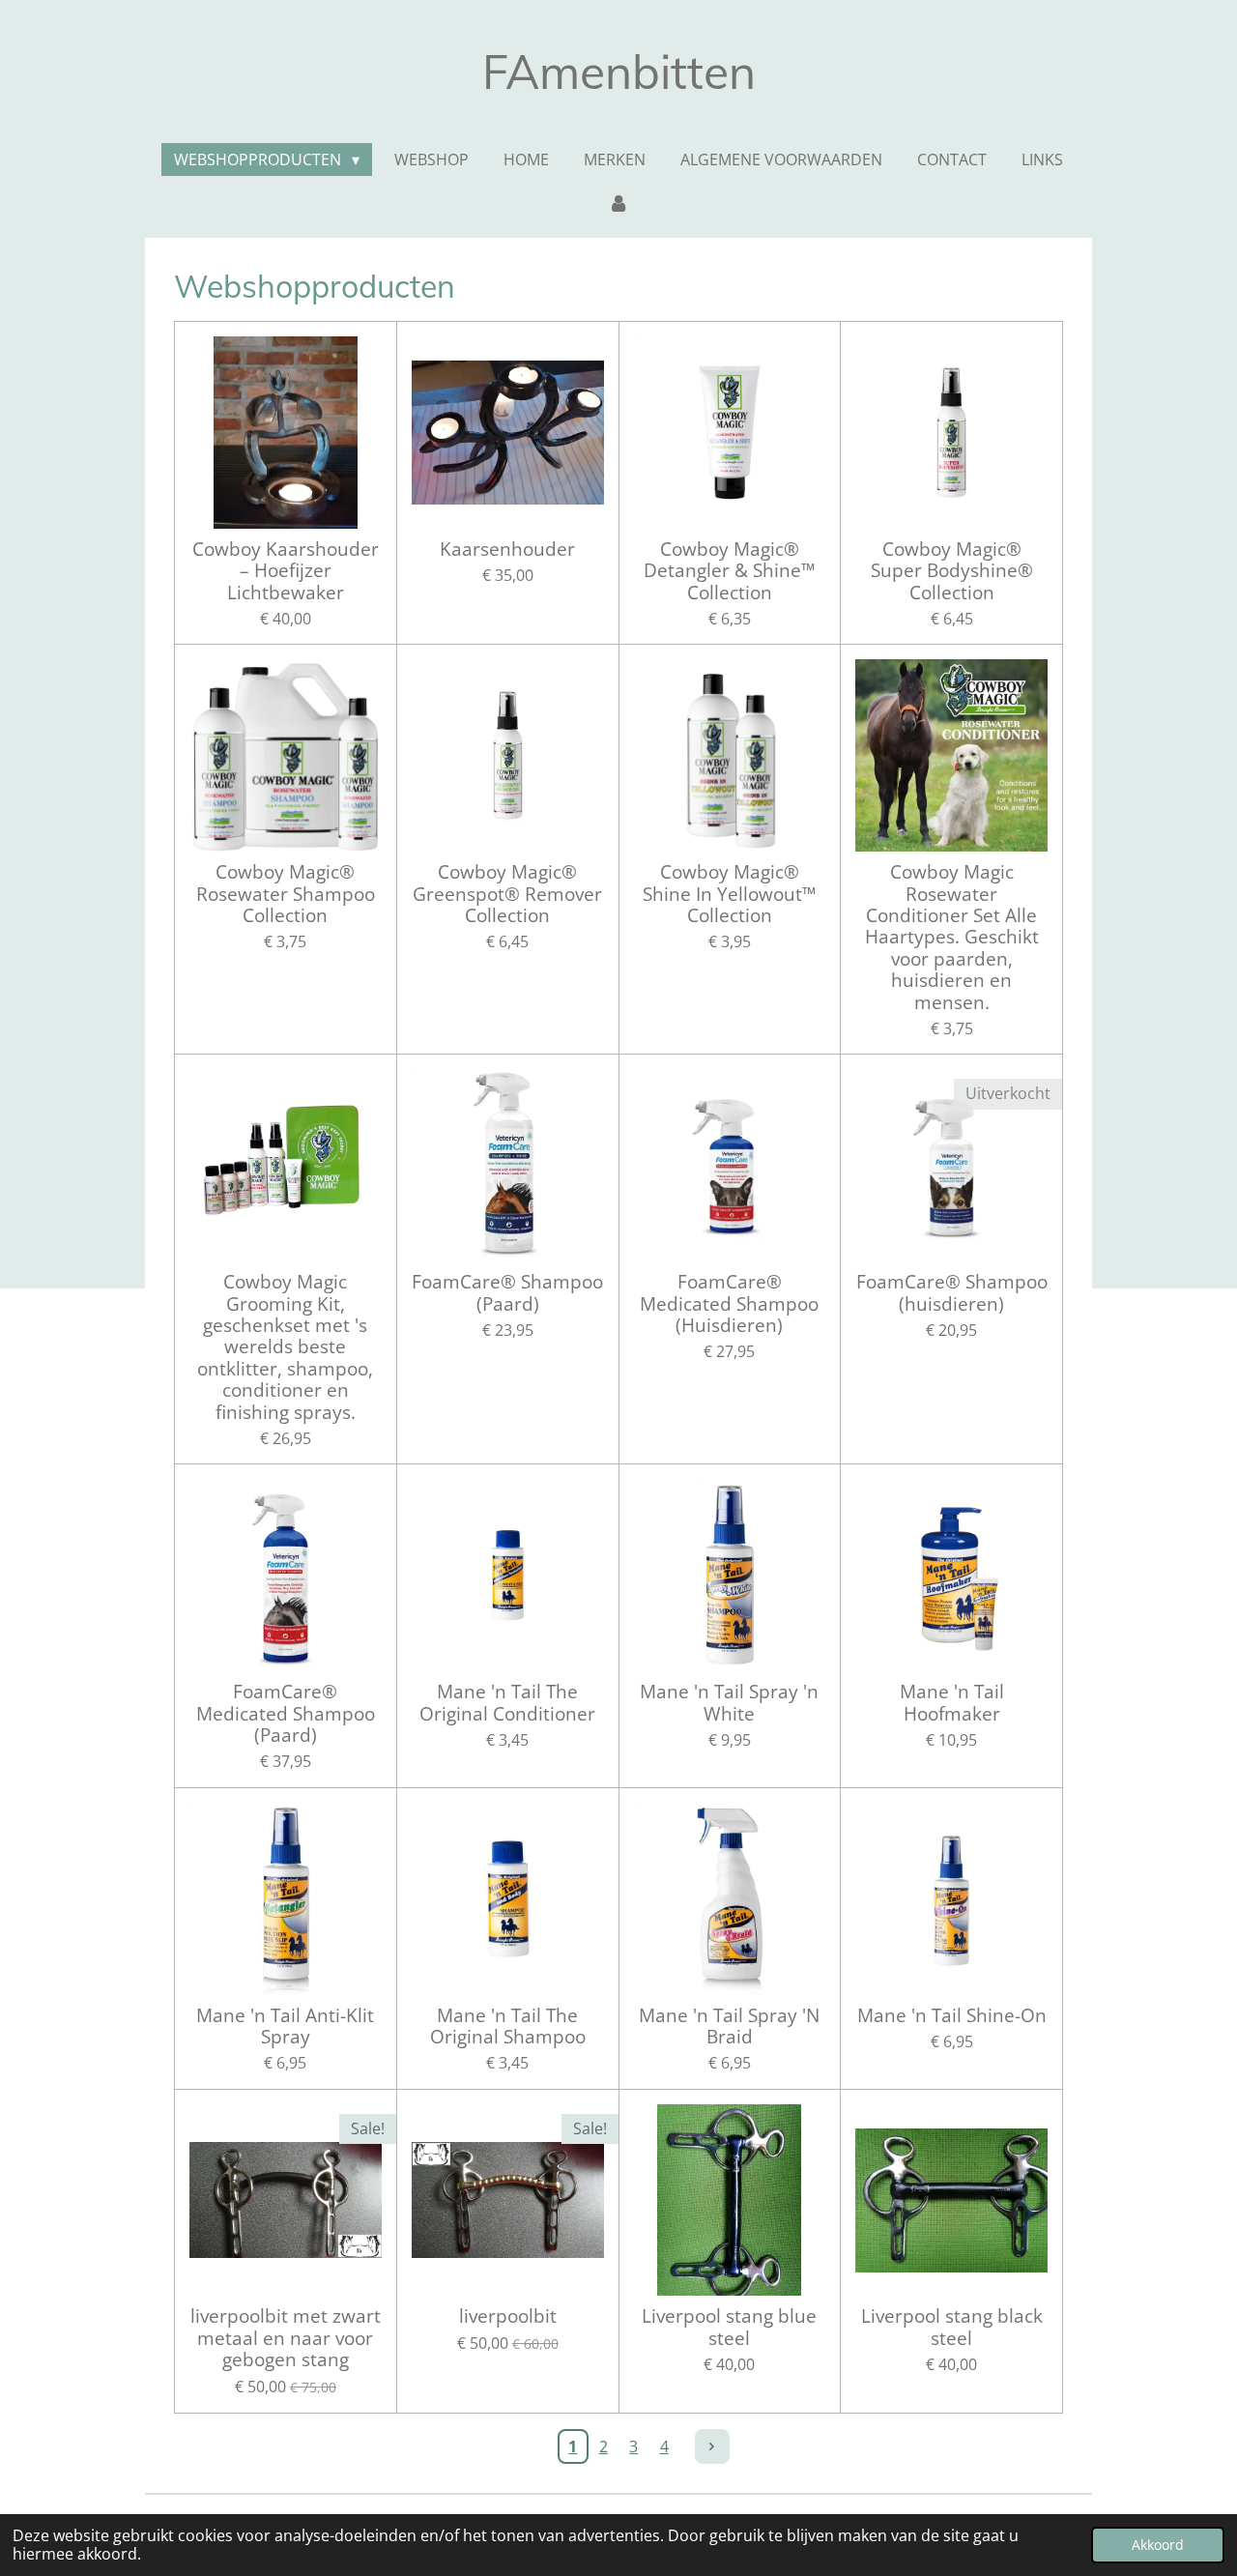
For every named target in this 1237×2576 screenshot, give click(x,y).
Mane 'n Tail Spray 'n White (729, 1703)
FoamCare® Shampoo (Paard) (507, 1293)
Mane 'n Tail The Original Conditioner (507, 1703)
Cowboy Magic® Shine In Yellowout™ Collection (730, 894)
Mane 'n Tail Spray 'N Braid (729, 2026)
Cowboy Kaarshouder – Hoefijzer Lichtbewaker (286, 571)
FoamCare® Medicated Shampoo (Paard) (286, 1713)
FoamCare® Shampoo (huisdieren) (952, 1293)
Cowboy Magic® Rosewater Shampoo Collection (286, 894)
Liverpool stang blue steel (729, 2327)
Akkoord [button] (1158, 2545)
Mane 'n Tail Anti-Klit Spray (285, 2026)
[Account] (618, 202)
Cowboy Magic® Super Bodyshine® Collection (952, 571)
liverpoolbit (508, 2316)
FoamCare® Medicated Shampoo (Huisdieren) (729, 1303)
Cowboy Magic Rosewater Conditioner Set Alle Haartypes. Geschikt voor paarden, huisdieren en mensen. (952, 937)
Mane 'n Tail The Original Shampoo (508, 2026)
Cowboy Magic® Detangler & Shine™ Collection (730, 571)
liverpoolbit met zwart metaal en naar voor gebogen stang (286, 2338)
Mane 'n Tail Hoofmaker (952, 1703)
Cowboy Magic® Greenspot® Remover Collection (507, 894)
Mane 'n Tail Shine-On (952, 2015)
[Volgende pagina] (712, 2446)
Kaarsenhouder (507, 549)
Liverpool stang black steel (952, 2327)
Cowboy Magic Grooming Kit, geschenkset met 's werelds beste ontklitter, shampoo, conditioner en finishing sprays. (285, 1347)
